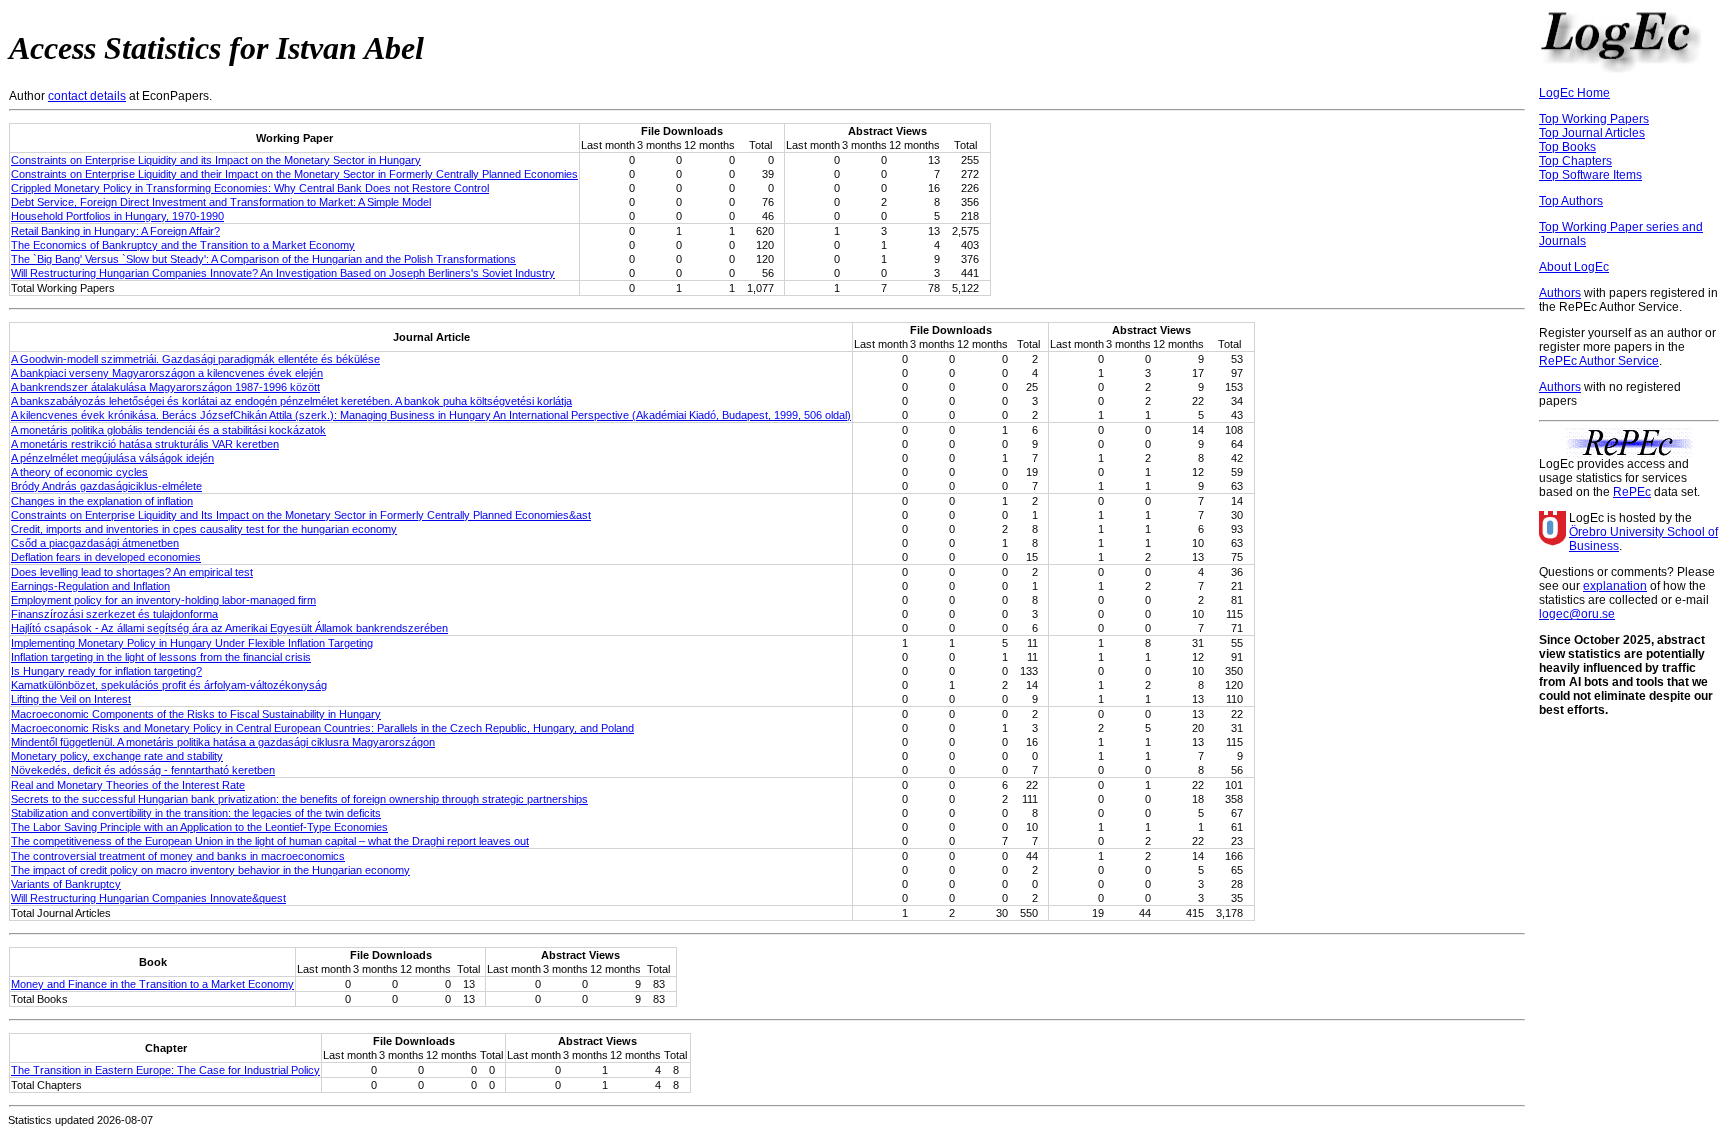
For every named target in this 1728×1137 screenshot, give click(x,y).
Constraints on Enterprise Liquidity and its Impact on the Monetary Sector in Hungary (216, 160)
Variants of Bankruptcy (66, 884)
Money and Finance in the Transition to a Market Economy (152, 984)
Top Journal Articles (1592, 133)
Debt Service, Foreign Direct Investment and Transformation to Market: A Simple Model (221, 202)
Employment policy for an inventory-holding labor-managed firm (163, 600)
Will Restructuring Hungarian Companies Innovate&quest (148, 898)
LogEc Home (1574, 93)
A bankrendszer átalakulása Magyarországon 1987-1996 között (165, 387)
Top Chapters (1575, 161)
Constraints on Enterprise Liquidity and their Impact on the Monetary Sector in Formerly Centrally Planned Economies (294, 174)
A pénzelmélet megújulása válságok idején (112, 458)
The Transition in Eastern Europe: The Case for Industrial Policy (165, 1070)
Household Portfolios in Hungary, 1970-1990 (117, 216)
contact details (87, 96)
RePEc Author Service (1599, 361)
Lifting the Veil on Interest (71, 699)
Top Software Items (1590, 175)
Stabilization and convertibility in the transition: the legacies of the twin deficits (196, 813)
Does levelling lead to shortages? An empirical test (132, 572)
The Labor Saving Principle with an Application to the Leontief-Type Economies (199, 827)
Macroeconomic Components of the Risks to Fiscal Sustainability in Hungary (196, 714)
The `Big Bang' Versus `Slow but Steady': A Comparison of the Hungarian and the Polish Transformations (263, 259)
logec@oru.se (1577, 614)
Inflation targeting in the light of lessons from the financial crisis (161, 657)
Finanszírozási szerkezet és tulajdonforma (114, 614)
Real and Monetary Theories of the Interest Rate (128, 785)
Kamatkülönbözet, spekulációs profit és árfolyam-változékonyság (169, 685)
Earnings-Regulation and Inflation (90, 586)
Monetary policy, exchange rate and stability (117, 756)
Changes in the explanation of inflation (102, 501)
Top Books (1567, 147)
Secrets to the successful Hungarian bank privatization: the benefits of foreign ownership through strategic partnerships (299, 799)
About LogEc (1574, 267)
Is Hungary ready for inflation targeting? (106, 671)
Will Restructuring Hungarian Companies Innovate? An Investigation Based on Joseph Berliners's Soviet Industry (283, 273)
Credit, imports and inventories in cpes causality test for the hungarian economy (204, 529)
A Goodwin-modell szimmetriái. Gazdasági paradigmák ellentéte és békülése (195, 359)
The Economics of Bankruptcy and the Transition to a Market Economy (183, 245)
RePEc (1632, 492)
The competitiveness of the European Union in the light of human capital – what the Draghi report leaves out (270, 841)
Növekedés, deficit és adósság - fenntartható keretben (143, 770)
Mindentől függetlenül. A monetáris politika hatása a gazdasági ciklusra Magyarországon (223, 742)
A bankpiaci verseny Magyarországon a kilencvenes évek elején (167, 373)
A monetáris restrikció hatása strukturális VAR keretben (145, 444)
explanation (1615, 586)
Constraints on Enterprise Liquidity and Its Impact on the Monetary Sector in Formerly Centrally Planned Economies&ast (301, 515)
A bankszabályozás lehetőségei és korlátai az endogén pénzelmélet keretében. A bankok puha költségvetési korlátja (291, 401)
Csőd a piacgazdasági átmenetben (95, 543)
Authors (1560, 293)
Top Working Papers (1594, 119)
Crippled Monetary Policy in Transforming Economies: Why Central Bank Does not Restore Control (250, 188)
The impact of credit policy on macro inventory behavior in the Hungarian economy (210, 870)
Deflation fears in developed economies (106, 557)
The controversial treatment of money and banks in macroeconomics (178, 856)
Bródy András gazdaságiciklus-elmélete (106, 486)
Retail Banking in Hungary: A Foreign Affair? (115, 231)
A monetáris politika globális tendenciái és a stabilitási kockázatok (168, 430)
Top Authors (1571, 201)
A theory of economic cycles (79, 472)
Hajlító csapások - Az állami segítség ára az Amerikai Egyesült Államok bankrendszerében (229, 628)
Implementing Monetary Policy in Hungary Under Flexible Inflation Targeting (192, 643)
